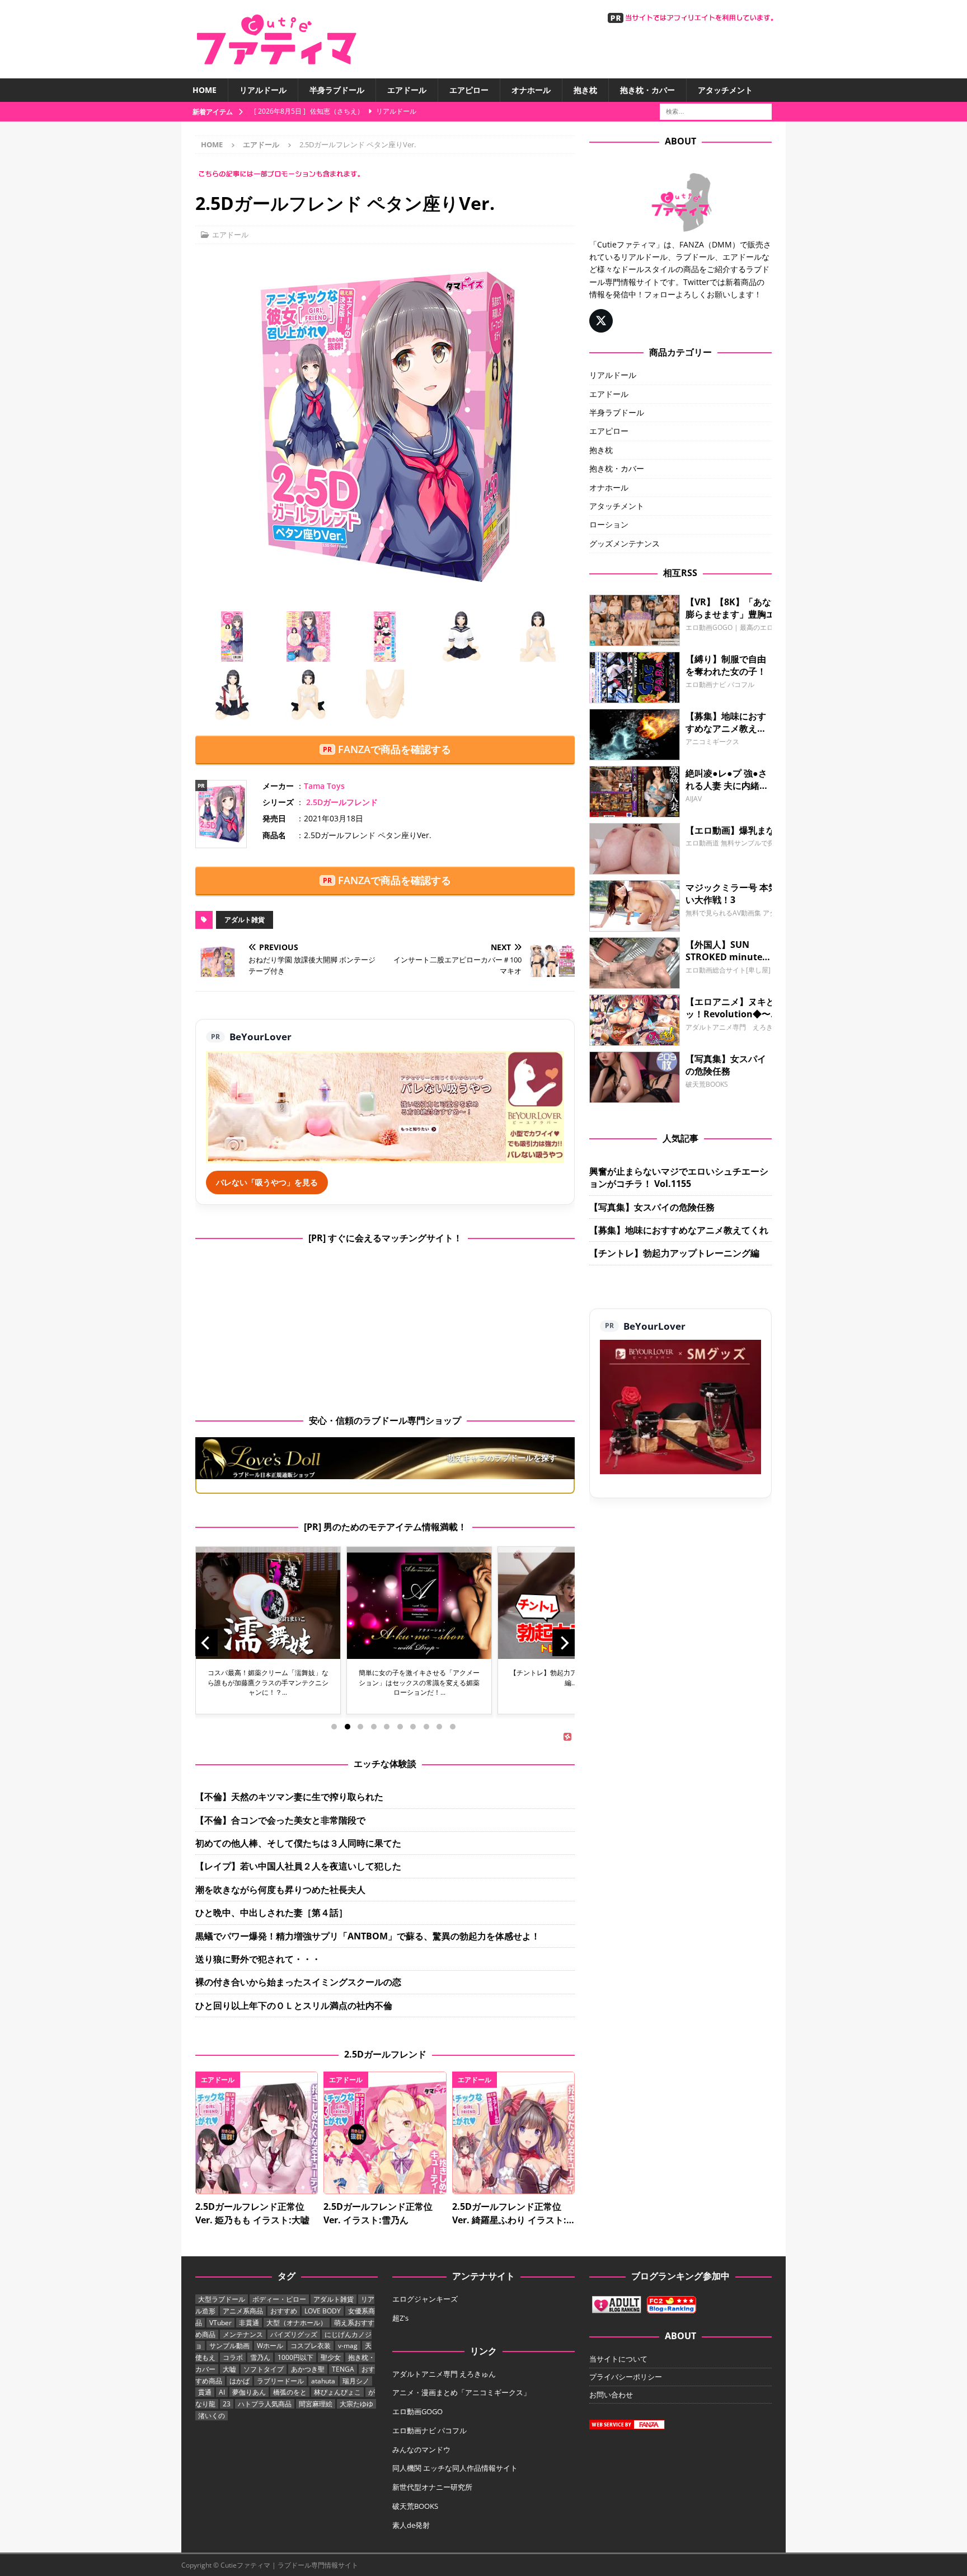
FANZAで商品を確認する (395, 749)
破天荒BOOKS (415, 2506)
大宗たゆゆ (356, 2404)
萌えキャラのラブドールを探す (502, 1458)
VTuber (220, 2323)
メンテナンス (243, 2334)
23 (227, 2404)
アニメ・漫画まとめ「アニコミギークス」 (461, 2392)
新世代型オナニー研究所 (432, 2487)
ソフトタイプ (264, 2369)
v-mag (348, 2346)
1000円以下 (295, 2357)
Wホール (270, 2346)
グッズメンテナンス (625, 543)
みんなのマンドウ (421, 2449)
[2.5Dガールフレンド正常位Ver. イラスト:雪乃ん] (385, 2133)
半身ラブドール (337, 90)
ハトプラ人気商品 (265, 2404)
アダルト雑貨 (245, 920)
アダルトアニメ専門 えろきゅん (444, 2374)
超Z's (400, 2318)
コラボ (233, 2357)
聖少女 (331, 2357)
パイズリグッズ (294, 2334)
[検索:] (716, 111)
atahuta (323, 2381)
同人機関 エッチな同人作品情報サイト (455, 2468)
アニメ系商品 (243, 2311)
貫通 (205, 2392)
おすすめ (284, 2311)
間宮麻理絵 (316, 2404)
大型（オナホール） (297, 2323)
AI (222, 2392)
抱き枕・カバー (647, 90)
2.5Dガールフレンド (342, 802)
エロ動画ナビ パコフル (429, 2430)
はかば (240, 2381)
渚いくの (212, 2416)
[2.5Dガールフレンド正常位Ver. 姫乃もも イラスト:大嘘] (257, 2133)
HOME (205, 90)
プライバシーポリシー (626, 2377)
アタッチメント (725, 90)
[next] (564, 1643)
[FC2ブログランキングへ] (672, 2307)
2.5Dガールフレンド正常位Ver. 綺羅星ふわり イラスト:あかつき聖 (509, 2220)
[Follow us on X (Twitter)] (601, 321)
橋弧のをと (290, 2392)
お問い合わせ (611, 2395)
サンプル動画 (229, 2346)
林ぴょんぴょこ (337, 2392)
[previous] (206, 1643)
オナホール (531, 90)
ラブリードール (280, 2381)
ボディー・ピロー (279, 2299)
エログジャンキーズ (425, 2299)
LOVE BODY (323, 2311)
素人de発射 (411, 2525)
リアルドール (263, 90)
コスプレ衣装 (311, 2346)
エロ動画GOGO (417, 2411)
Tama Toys (324, 786)
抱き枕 (585, 90)
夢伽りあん (249, 2392)
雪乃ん (260, 2357)
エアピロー (469, 90)
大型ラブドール (222, 2299)
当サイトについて (618, 2359)
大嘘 (229, 2369)
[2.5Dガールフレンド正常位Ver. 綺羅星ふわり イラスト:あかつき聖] (513, 2133)
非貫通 (249, 2323)
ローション (609, 524)
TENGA (343, 2369)
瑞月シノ (356, 2381)
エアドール (407, 90)
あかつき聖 (308, 2369)
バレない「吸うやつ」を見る (267, 1182)
